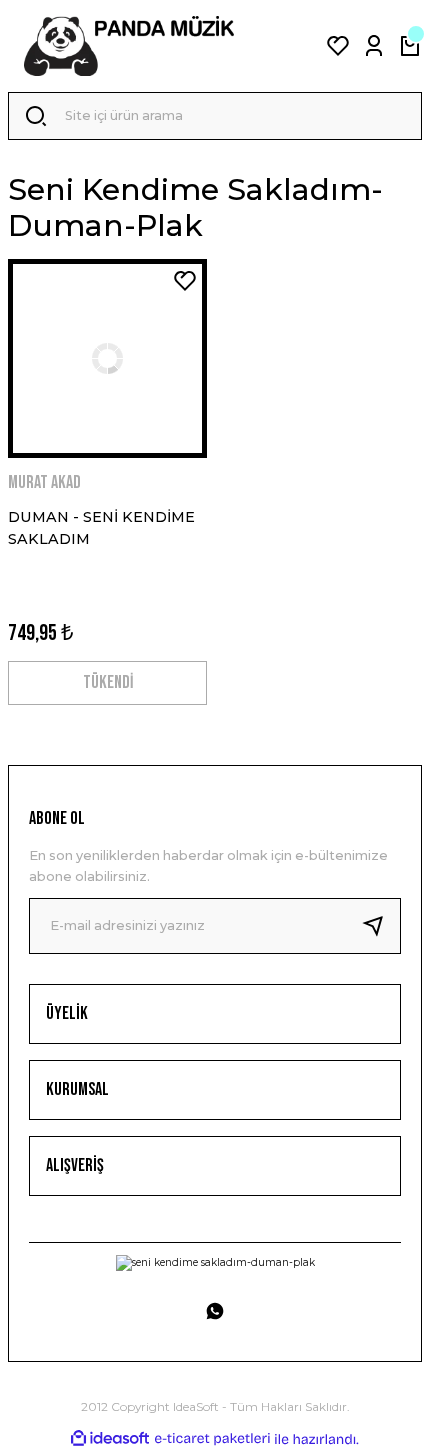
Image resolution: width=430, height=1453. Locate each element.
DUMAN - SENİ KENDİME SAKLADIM (101, 528)
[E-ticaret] (212, 1438)
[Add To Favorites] (185, 281)
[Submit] (381, 926)
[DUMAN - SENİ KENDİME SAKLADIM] (107, 358)
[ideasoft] (110, 1439)
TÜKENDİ (108, 682)
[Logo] (129, 46)
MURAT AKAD (44, 482)
